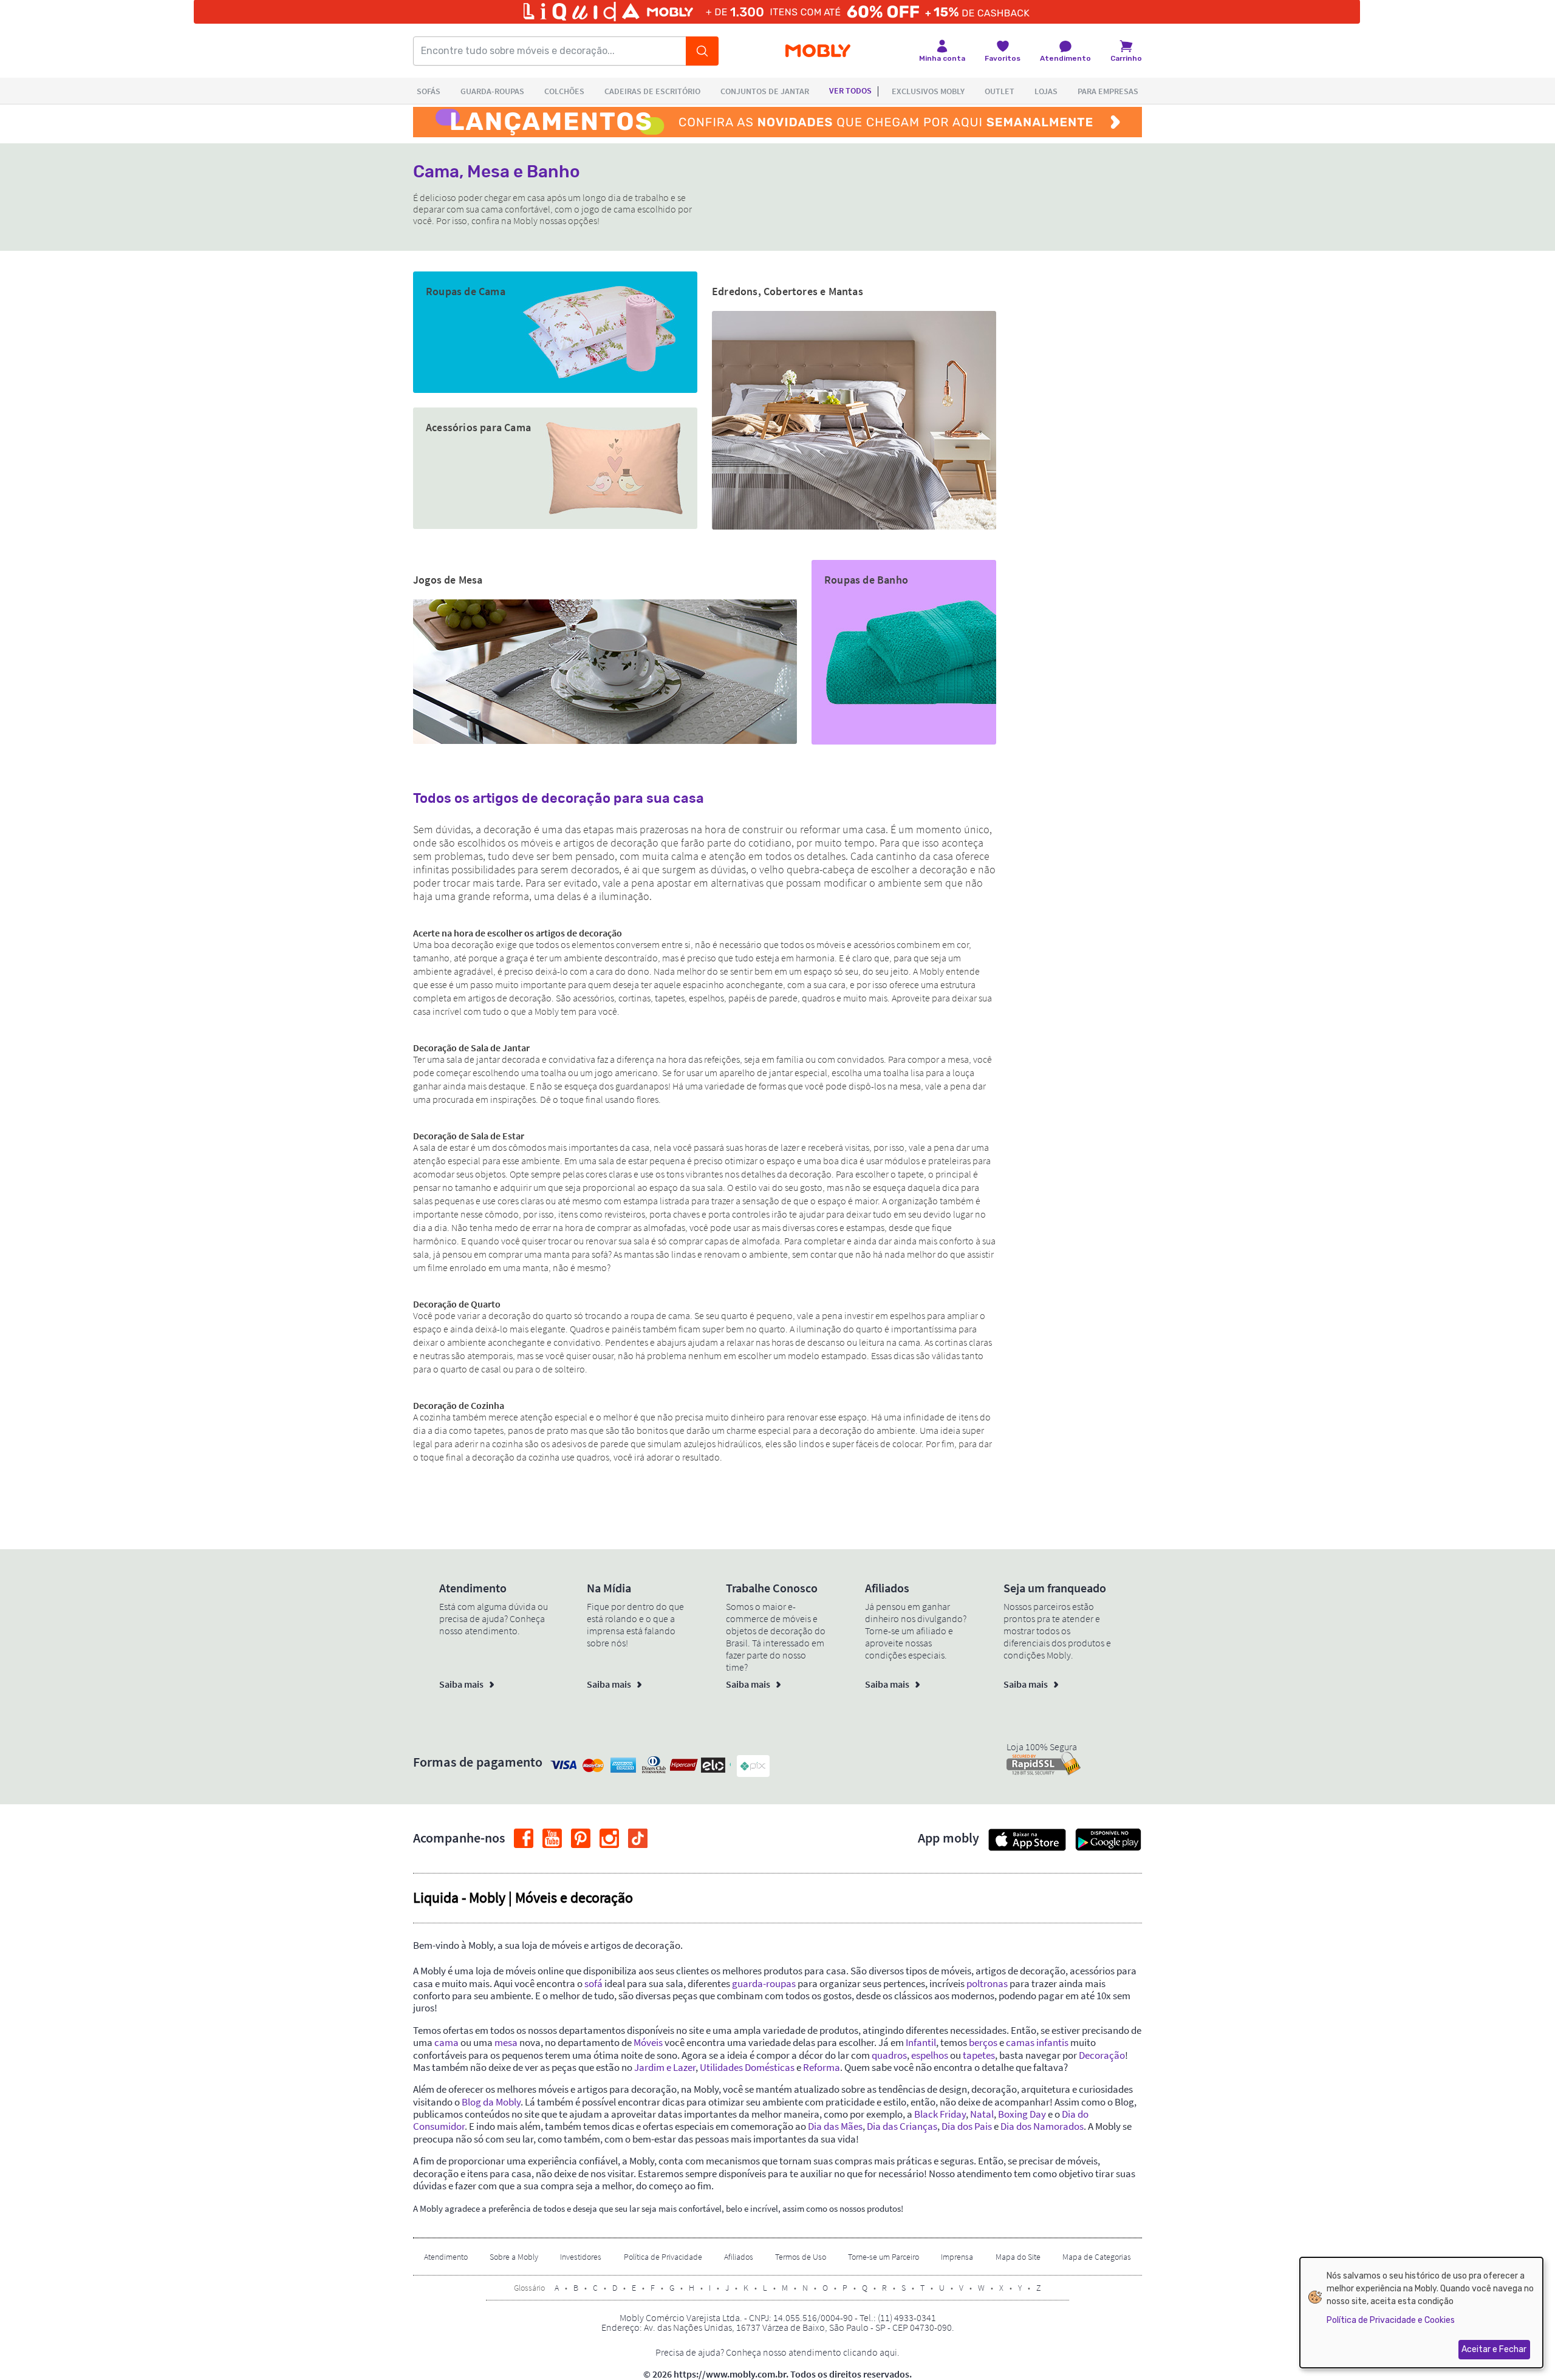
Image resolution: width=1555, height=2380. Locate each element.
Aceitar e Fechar (1494, 2349)
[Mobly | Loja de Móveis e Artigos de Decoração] (818, 51)
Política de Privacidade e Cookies (1391, 2320)
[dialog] (1421, 2313)
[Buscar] (702, 51)
